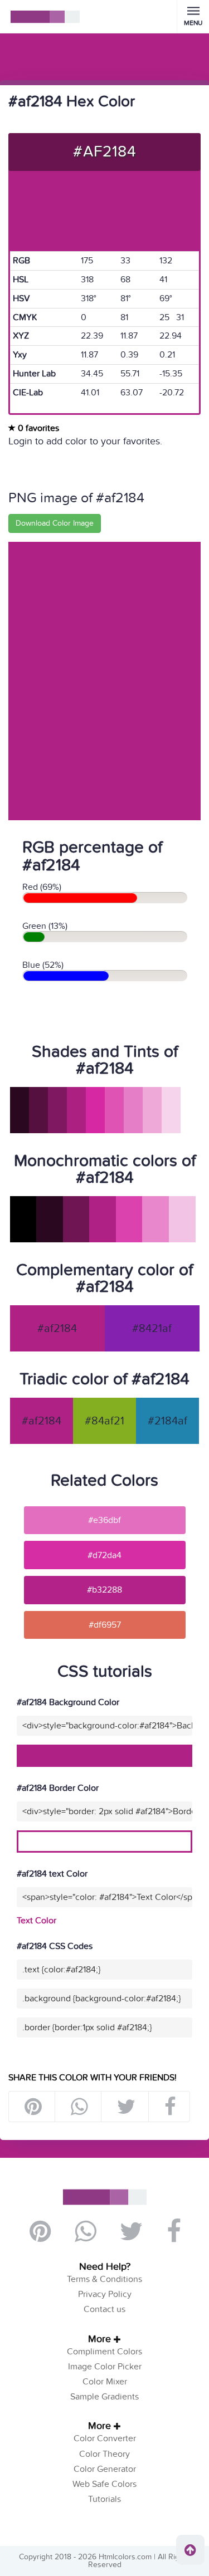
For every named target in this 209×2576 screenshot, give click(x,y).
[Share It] (170, 2107)
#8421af (152, 1329)
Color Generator (105, 2469)
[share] (79, 2107)
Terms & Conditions (104, 2279)
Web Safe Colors (104, 2484)
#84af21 (104, 1421)
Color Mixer (105, 2382)
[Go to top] (190, 2550)
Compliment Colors (104, 2352)
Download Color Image (55, 523)
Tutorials (104, 2499)
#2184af (167, 1421)
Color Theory (104, 2454)
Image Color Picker (105, 2367)
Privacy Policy (105, 2294)
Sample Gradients (104, 2397)
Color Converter (105, 2438)
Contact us (104, 2309)
